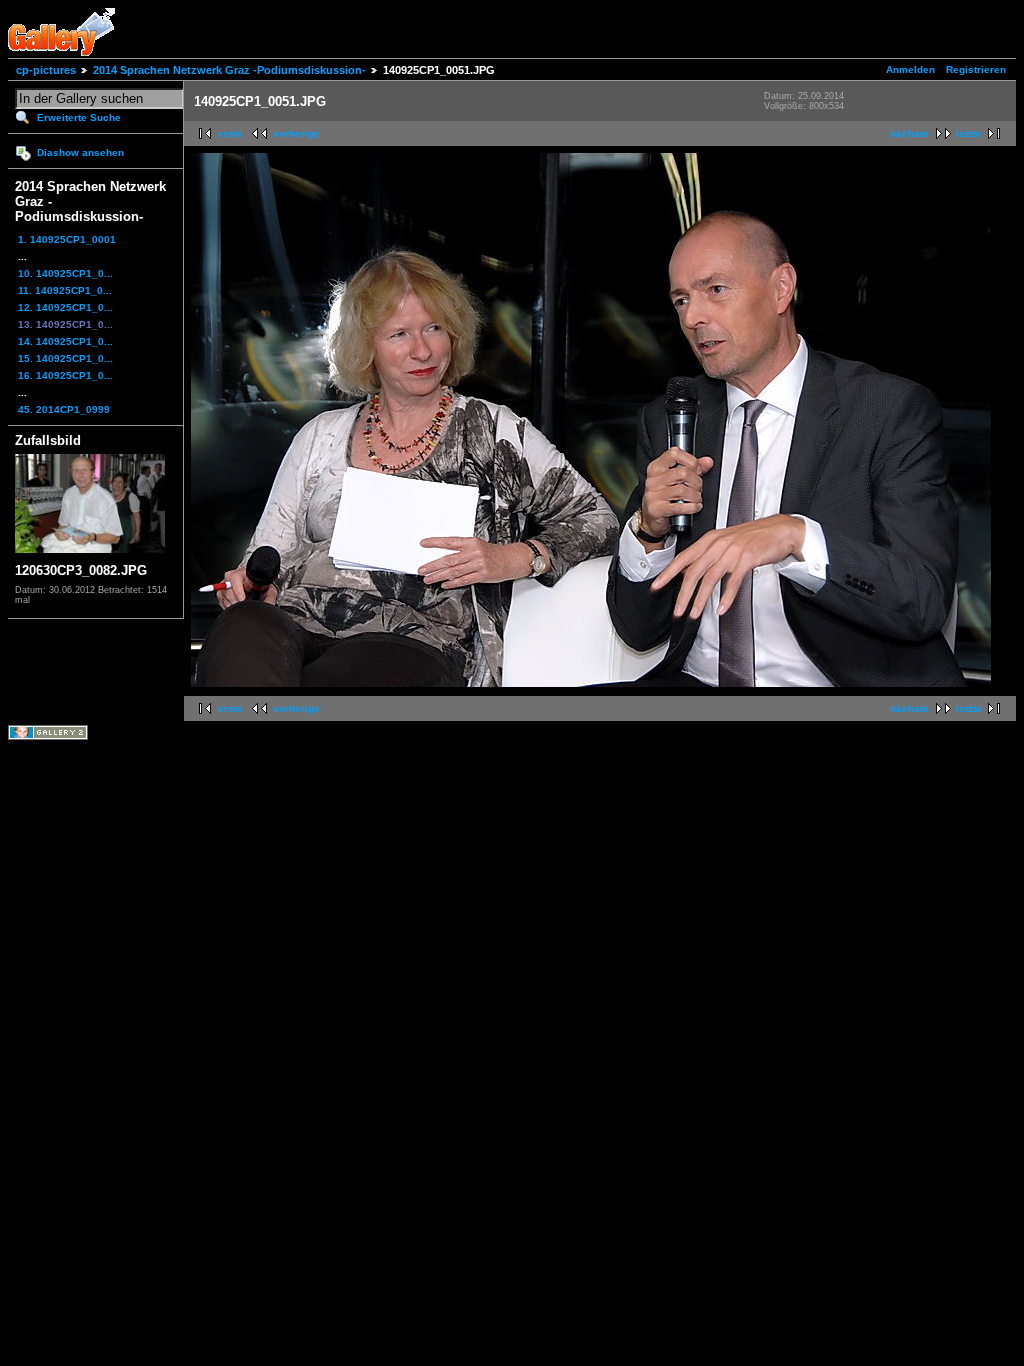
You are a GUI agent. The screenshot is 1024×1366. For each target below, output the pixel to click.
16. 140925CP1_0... (65, 375)
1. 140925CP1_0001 (67, 239)
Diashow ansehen (80, 152)
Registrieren (976, 69)
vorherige (296, 133)
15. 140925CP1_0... (65, 358)
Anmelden (910, 69)
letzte (969, 133)
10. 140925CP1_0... (65, 273)
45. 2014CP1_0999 (64, 409)
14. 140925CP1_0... (65, 341)
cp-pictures (46, 70)
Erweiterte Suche (79, 117)
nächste (909, 133)
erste (230, 133)
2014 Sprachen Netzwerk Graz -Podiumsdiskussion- (229, 70)
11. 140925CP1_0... (65, 290)
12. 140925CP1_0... (65, 307)
